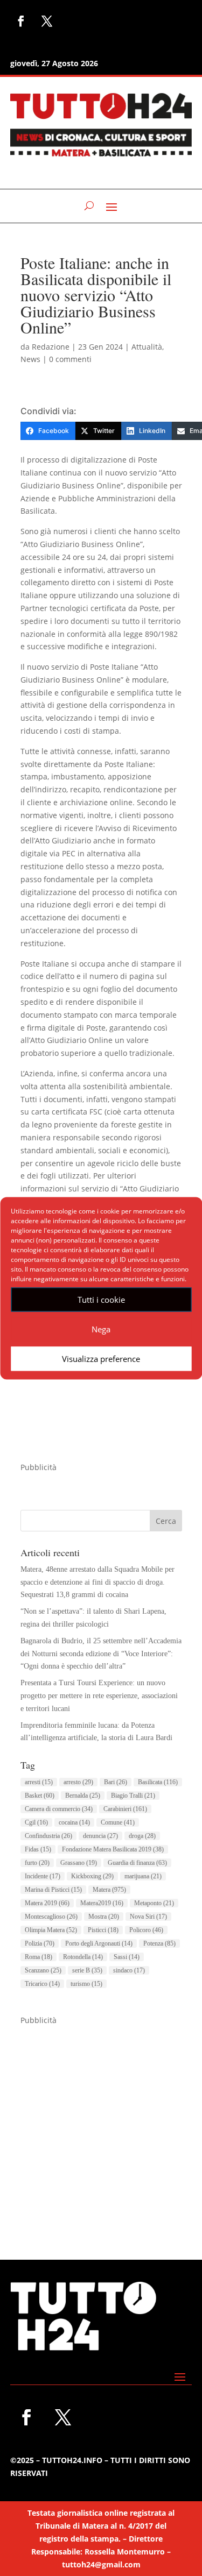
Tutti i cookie (101, 1300)
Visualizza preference (101, 1359)
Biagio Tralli (133, 1796)
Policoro (146, 1930)
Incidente (43, 1876)
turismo (86, 1984)
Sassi (127, 1957)
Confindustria (48, 1836)
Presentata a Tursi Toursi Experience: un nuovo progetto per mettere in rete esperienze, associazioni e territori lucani (99, 1696)
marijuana (143, 1876)
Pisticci (103, 1930)
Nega (101, 1329)
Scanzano (43, 1970)
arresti (39, 1782)
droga (142, 1836)
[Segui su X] (47, 21)
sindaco (129, 1970)
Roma (39, 1957)
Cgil (36, 1822)
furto (37, 1863)
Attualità (147, 347)
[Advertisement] (101, 2128)
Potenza (159, 1943)
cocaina (74, 1822)
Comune (118, 1822)
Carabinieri (125, 1809)
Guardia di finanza (137, 1863)
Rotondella (83, 1957)
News (30, 359)
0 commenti (70, 359)
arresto (78, 1782)
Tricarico (42, 1984)
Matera (109, 1890)
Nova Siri (148, 1917)
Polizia (40, 1943)
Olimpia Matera (51, 1930)
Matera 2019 (47, 1903)
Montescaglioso (51, 1917)
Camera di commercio (59, 1809)
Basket (40, 1796)
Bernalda (83, 1796)
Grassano (79, 1863)
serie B (87, 1970)
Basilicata (158, 1782)
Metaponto (154, 1903)
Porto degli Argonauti (99, 1943)
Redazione (51, 347)
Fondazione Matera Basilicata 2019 (113, 1849)
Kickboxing (92, 1876)
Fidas (38, 1849)
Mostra (104, 1917)
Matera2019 (102, 1903)
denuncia (100, 1836)
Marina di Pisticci (53, 1890)
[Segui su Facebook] (21, 21)
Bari (116, 1782)
